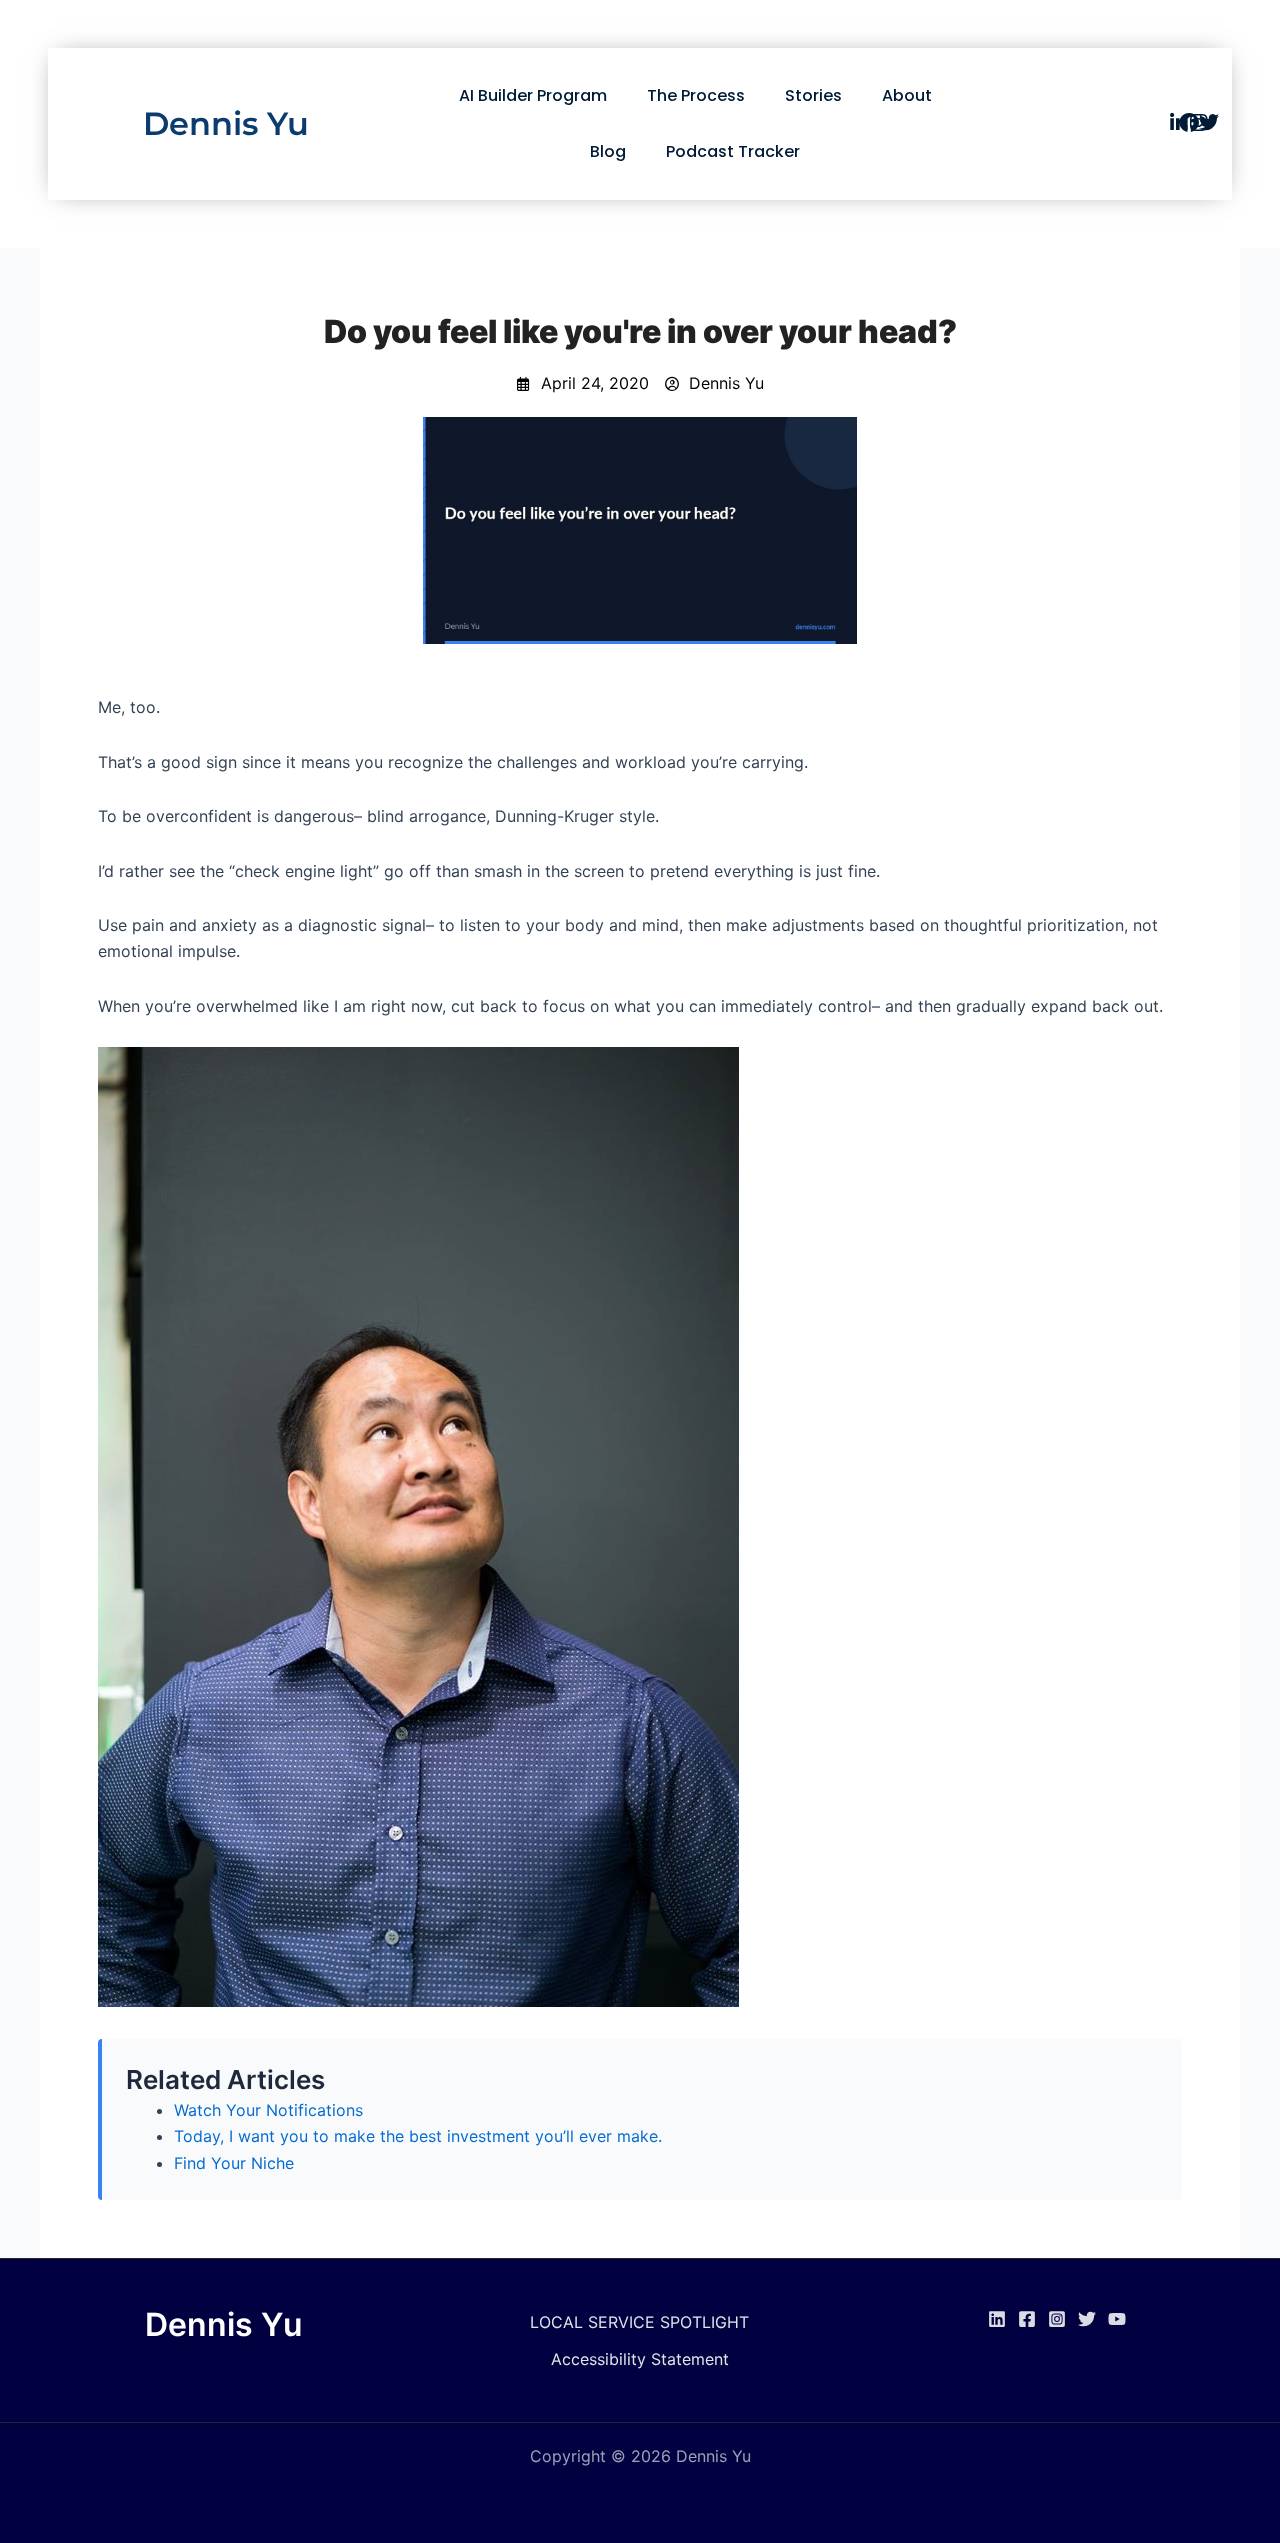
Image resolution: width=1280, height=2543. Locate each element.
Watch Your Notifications (268, 2110)
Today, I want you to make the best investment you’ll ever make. (418, 2136)
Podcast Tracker (733, 151)
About (907, 95)
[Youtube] (1117, 2319)
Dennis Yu (226, 123)
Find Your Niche (234, 2163)
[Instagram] (1057, 2319)
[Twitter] (1087, 2319)
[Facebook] (1027, 2319)
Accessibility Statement (640, 2359)
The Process (696, 95)
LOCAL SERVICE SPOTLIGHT (639, 2322)
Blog (608, 151)
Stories (813, 95)
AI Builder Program (533, 95)
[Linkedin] (997, 2319)
